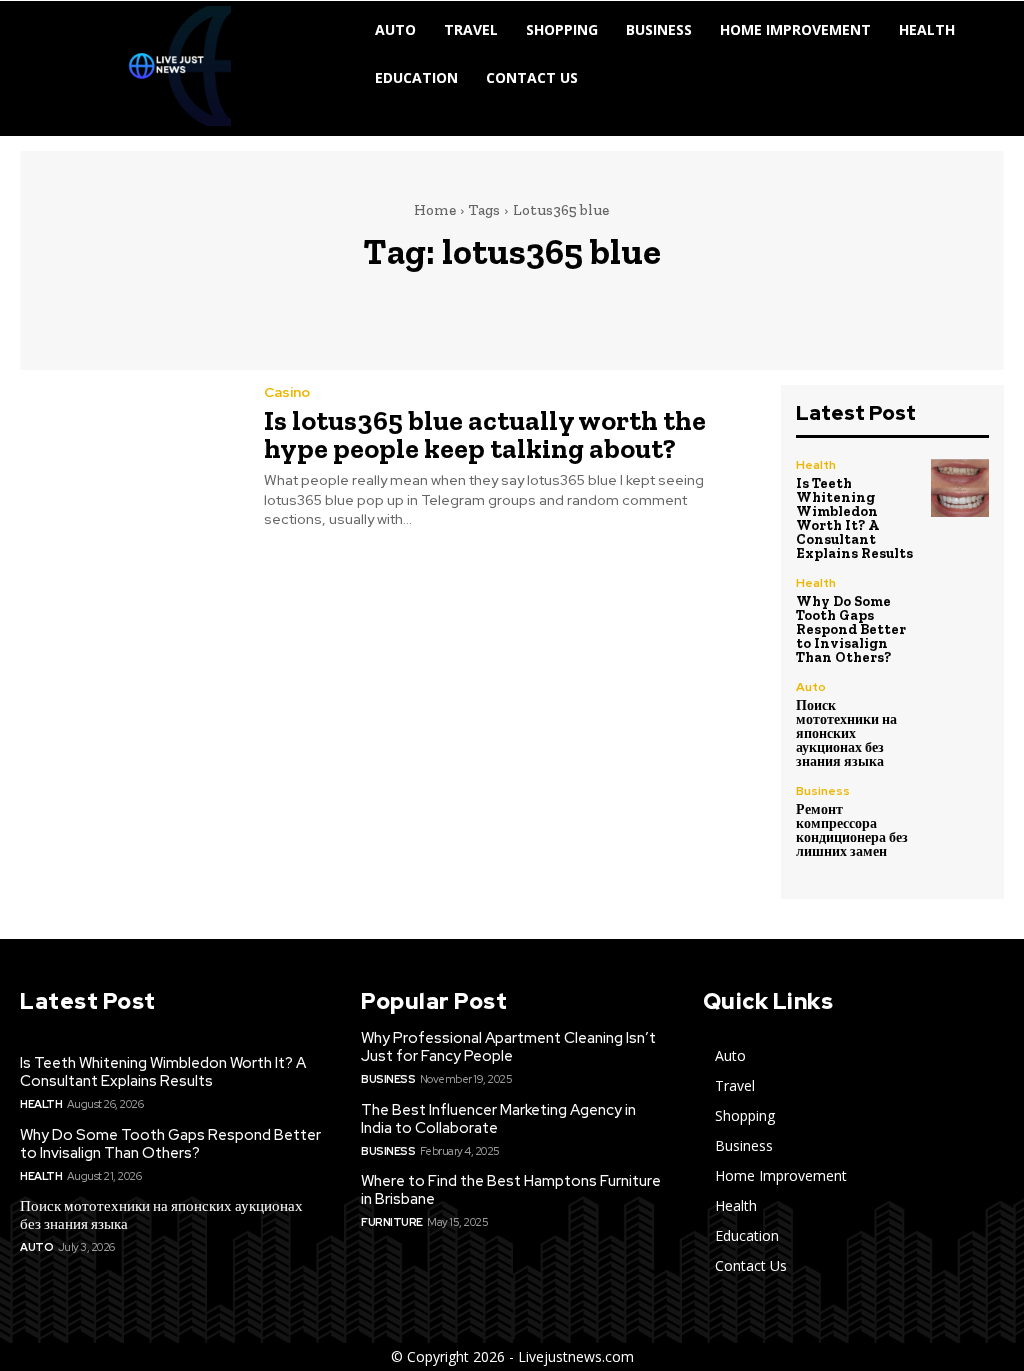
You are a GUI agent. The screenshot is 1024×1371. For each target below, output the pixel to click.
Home (435, 210)
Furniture (392, 1222)
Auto (811, 687)
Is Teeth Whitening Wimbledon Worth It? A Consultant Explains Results (854, 518)
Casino (287, 392)
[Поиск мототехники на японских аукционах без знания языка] (960, 710)
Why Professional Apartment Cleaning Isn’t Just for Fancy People (508, 1047)
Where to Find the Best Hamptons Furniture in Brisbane (511, 1190)
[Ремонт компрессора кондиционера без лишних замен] (960, 814)
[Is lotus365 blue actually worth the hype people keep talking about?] (129, 455)
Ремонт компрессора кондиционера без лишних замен (852, 830)
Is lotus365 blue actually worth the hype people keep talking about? (485, 434)
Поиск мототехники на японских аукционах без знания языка (846, 733)
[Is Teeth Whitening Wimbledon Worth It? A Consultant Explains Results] (960, 488)
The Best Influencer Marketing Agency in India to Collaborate (498, 1119)
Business (823, 791)
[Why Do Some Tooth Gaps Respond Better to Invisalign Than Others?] (960, 606)
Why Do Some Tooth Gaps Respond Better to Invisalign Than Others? (851, 629)
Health (816, 465)
